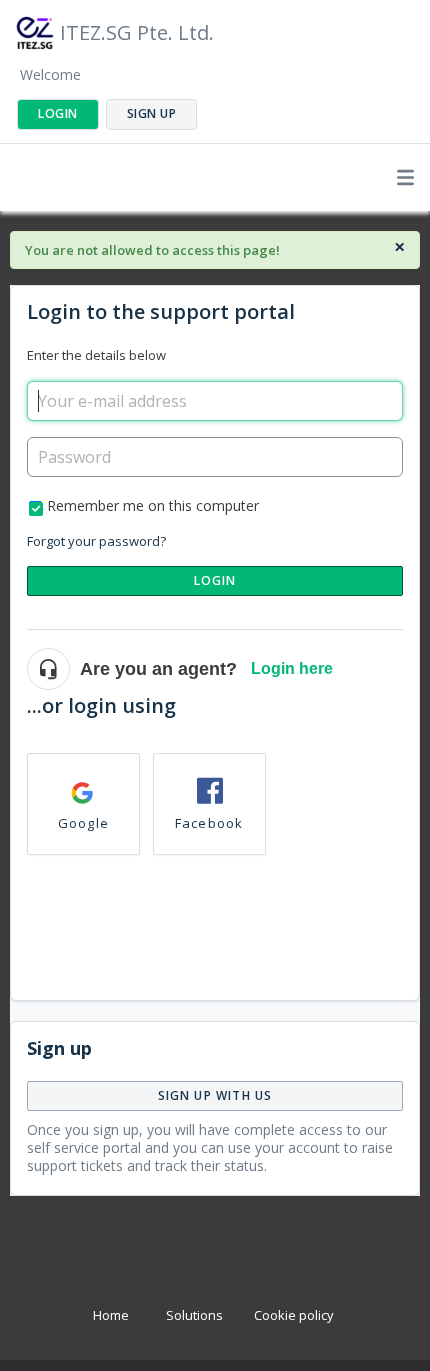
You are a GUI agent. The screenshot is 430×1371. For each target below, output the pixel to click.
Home (111, 1315)
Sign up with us (215, 1095)
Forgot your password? (96, 541)
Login (215, 580)
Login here (292, 668)
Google (83, 823)
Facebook (209, 823)
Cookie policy (294, 1315)
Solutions (194, 1315)
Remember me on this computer (153, 505)
